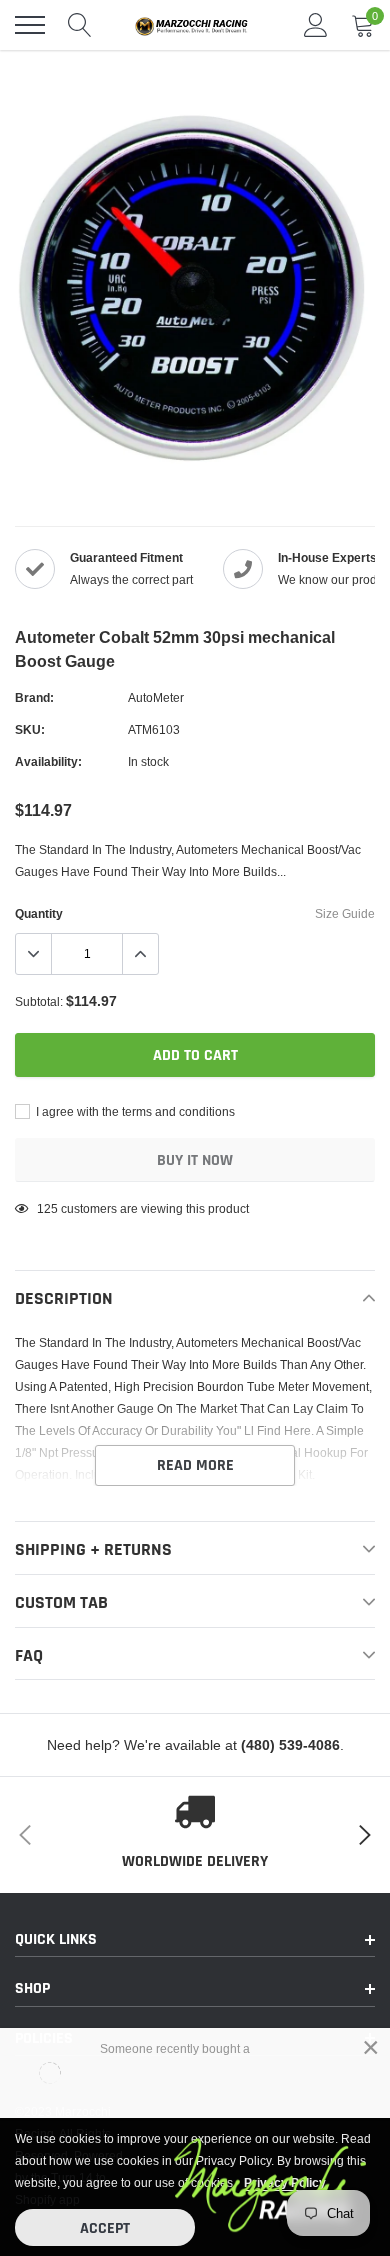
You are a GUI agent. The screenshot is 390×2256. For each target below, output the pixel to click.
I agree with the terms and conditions (134, 1111)
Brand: (34, 697)
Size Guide (345, 913)
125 (47, 1208)
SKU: (30, 729)
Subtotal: (39, 1001)
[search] (80, 25)
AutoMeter (156, 697)
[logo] (195, 25)
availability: (48, 761)
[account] (316, 24)
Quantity (39, 913)
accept (105, 2228)
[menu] (30, 25)
